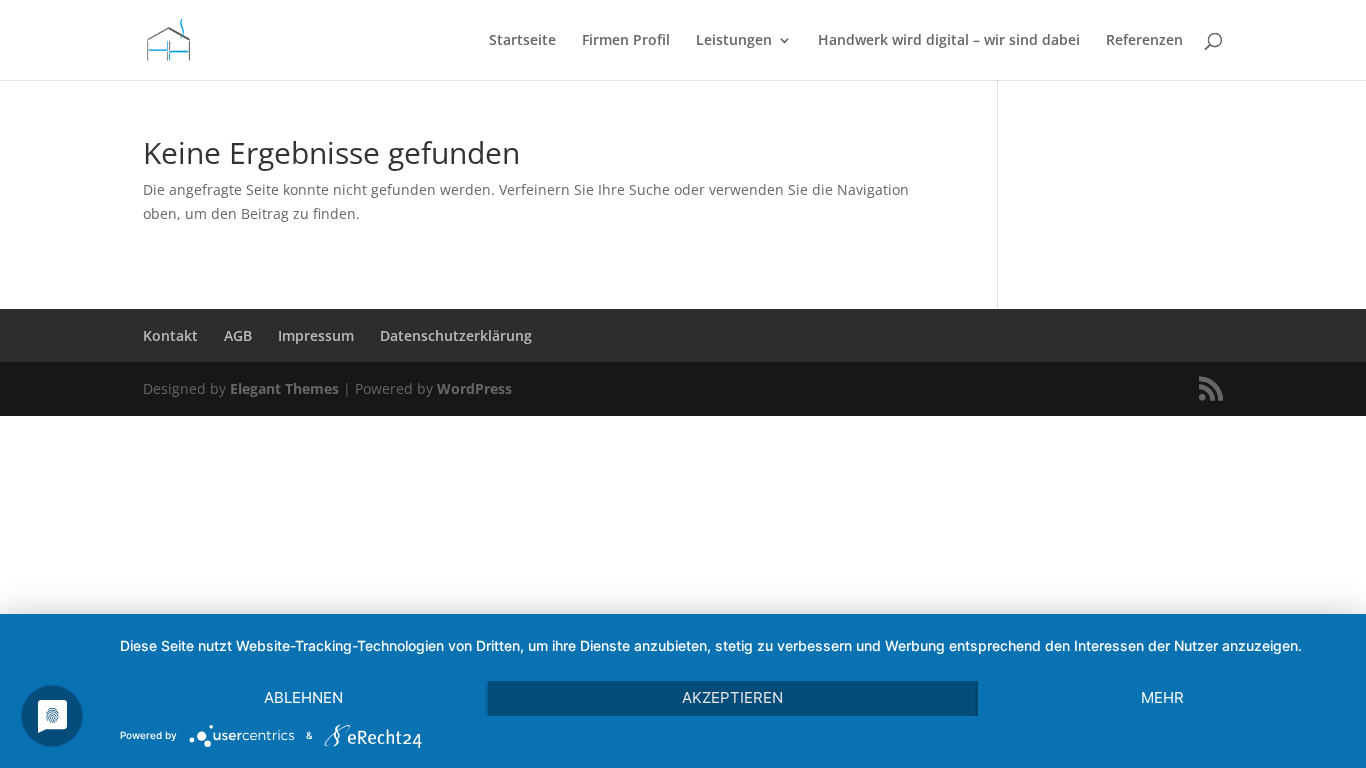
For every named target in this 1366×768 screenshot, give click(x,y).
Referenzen (1144, 41)
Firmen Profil (626, 41)
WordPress (474, 388)
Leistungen (734, 41)
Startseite (522, 41)
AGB (238, 335)
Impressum (316, 335)
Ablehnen (303, 697)
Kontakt (170, 335)
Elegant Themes (284, 388)
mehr (1162, 697)
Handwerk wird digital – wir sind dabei (949, 41)
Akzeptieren (732, 697)
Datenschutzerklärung (456, 335)
